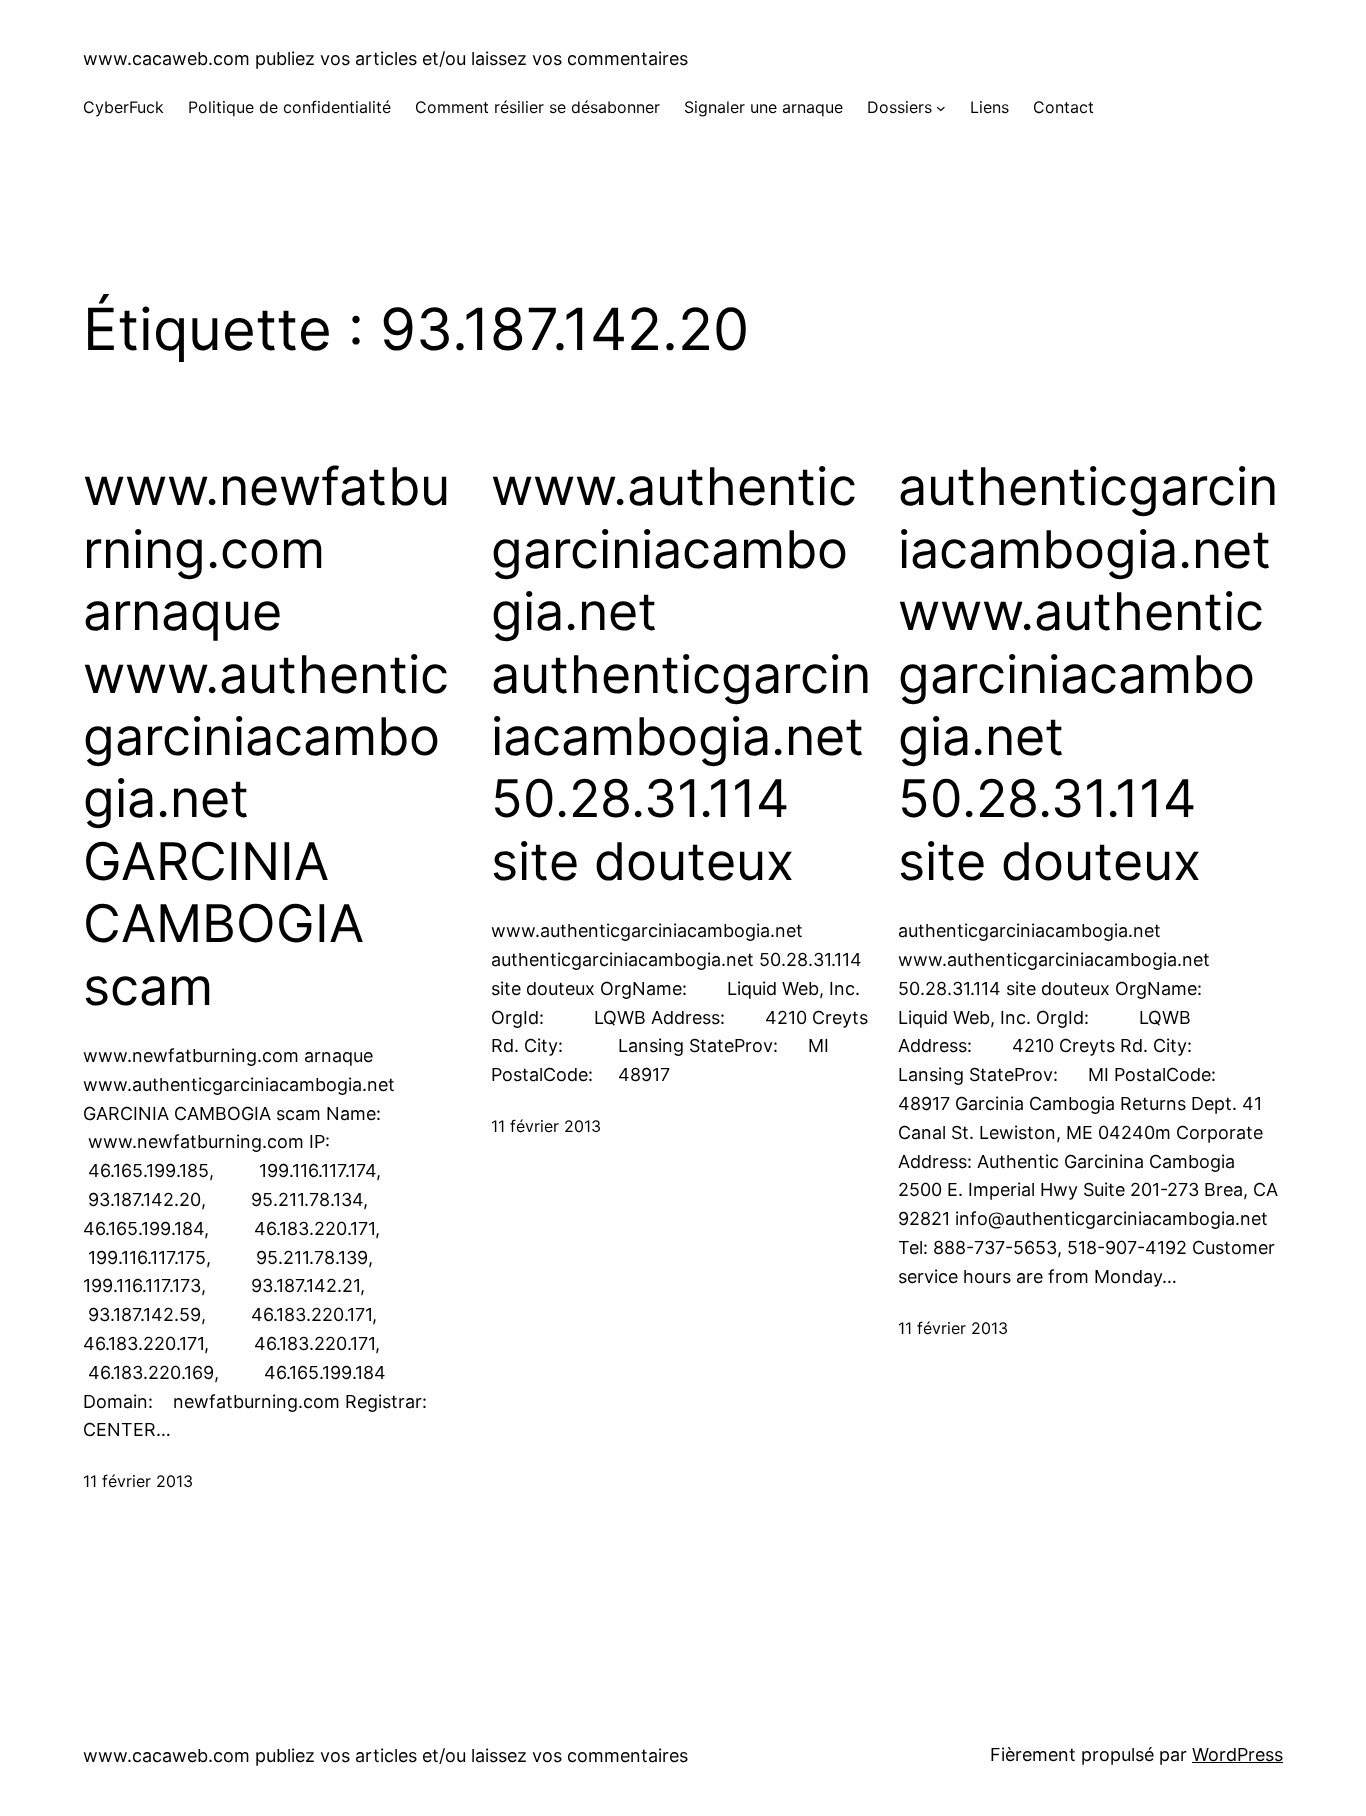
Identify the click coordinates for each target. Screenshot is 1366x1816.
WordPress (1237, 1754)
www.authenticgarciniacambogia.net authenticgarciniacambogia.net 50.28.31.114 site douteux (681, 674)
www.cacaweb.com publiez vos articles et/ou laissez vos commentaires (385, 58)
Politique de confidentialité (289, 107)
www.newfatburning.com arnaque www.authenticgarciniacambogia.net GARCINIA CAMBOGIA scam (266, 736)
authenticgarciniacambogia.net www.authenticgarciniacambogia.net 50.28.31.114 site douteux (1088, 674)
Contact (1063, 107)
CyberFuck (123, 107)
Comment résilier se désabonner (537, 107)
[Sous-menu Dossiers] (941, 108)
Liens (989, 107)
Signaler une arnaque (763, 107)
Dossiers (899, 107)
